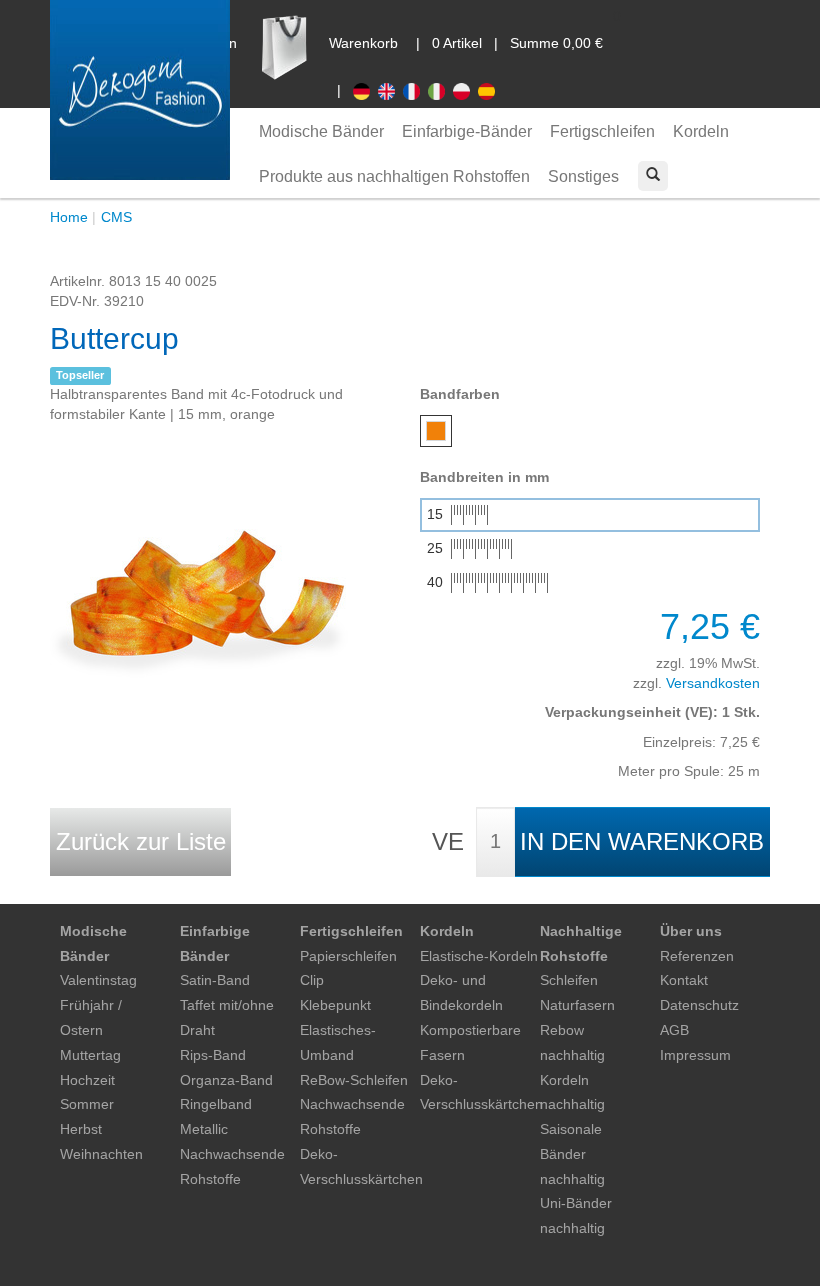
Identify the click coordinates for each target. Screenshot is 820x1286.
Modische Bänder (321, 131)
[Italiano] (440, 90)
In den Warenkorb (642, 841)
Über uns (691, 931)
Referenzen (697, 956)
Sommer (87, 1104)
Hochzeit (87, 1080)
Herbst (81, 1129)
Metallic (204, 1129)
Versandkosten (713, 683)
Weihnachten (101, 1154)
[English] (390, 90)
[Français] (415, 90)
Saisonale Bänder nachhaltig (572, 1154)
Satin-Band (215, 980)
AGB (674, 1030)
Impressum (695, 1055)
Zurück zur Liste (141, 841)
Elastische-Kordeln (479, 956)
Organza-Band (226, 1080)
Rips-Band (213, 1055)
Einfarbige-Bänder (467, 131)
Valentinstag (98, 980)
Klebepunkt (335, 1005)
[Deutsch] (365, 90)
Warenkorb (363, 43)
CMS (116, 217)
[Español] (488, 90)
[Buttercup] (200, 574)
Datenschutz (699, 1005)
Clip (312, 980)
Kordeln (701, 131)
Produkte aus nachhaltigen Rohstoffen (394, 176)
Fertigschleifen (602, 131)
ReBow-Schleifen (354, 1080)
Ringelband (216, 1104)
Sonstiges (583, 176)
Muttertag (90, 1055)
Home (69, 217)
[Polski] (465, 90)
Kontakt (684, 980)
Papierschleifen (348, 956)
